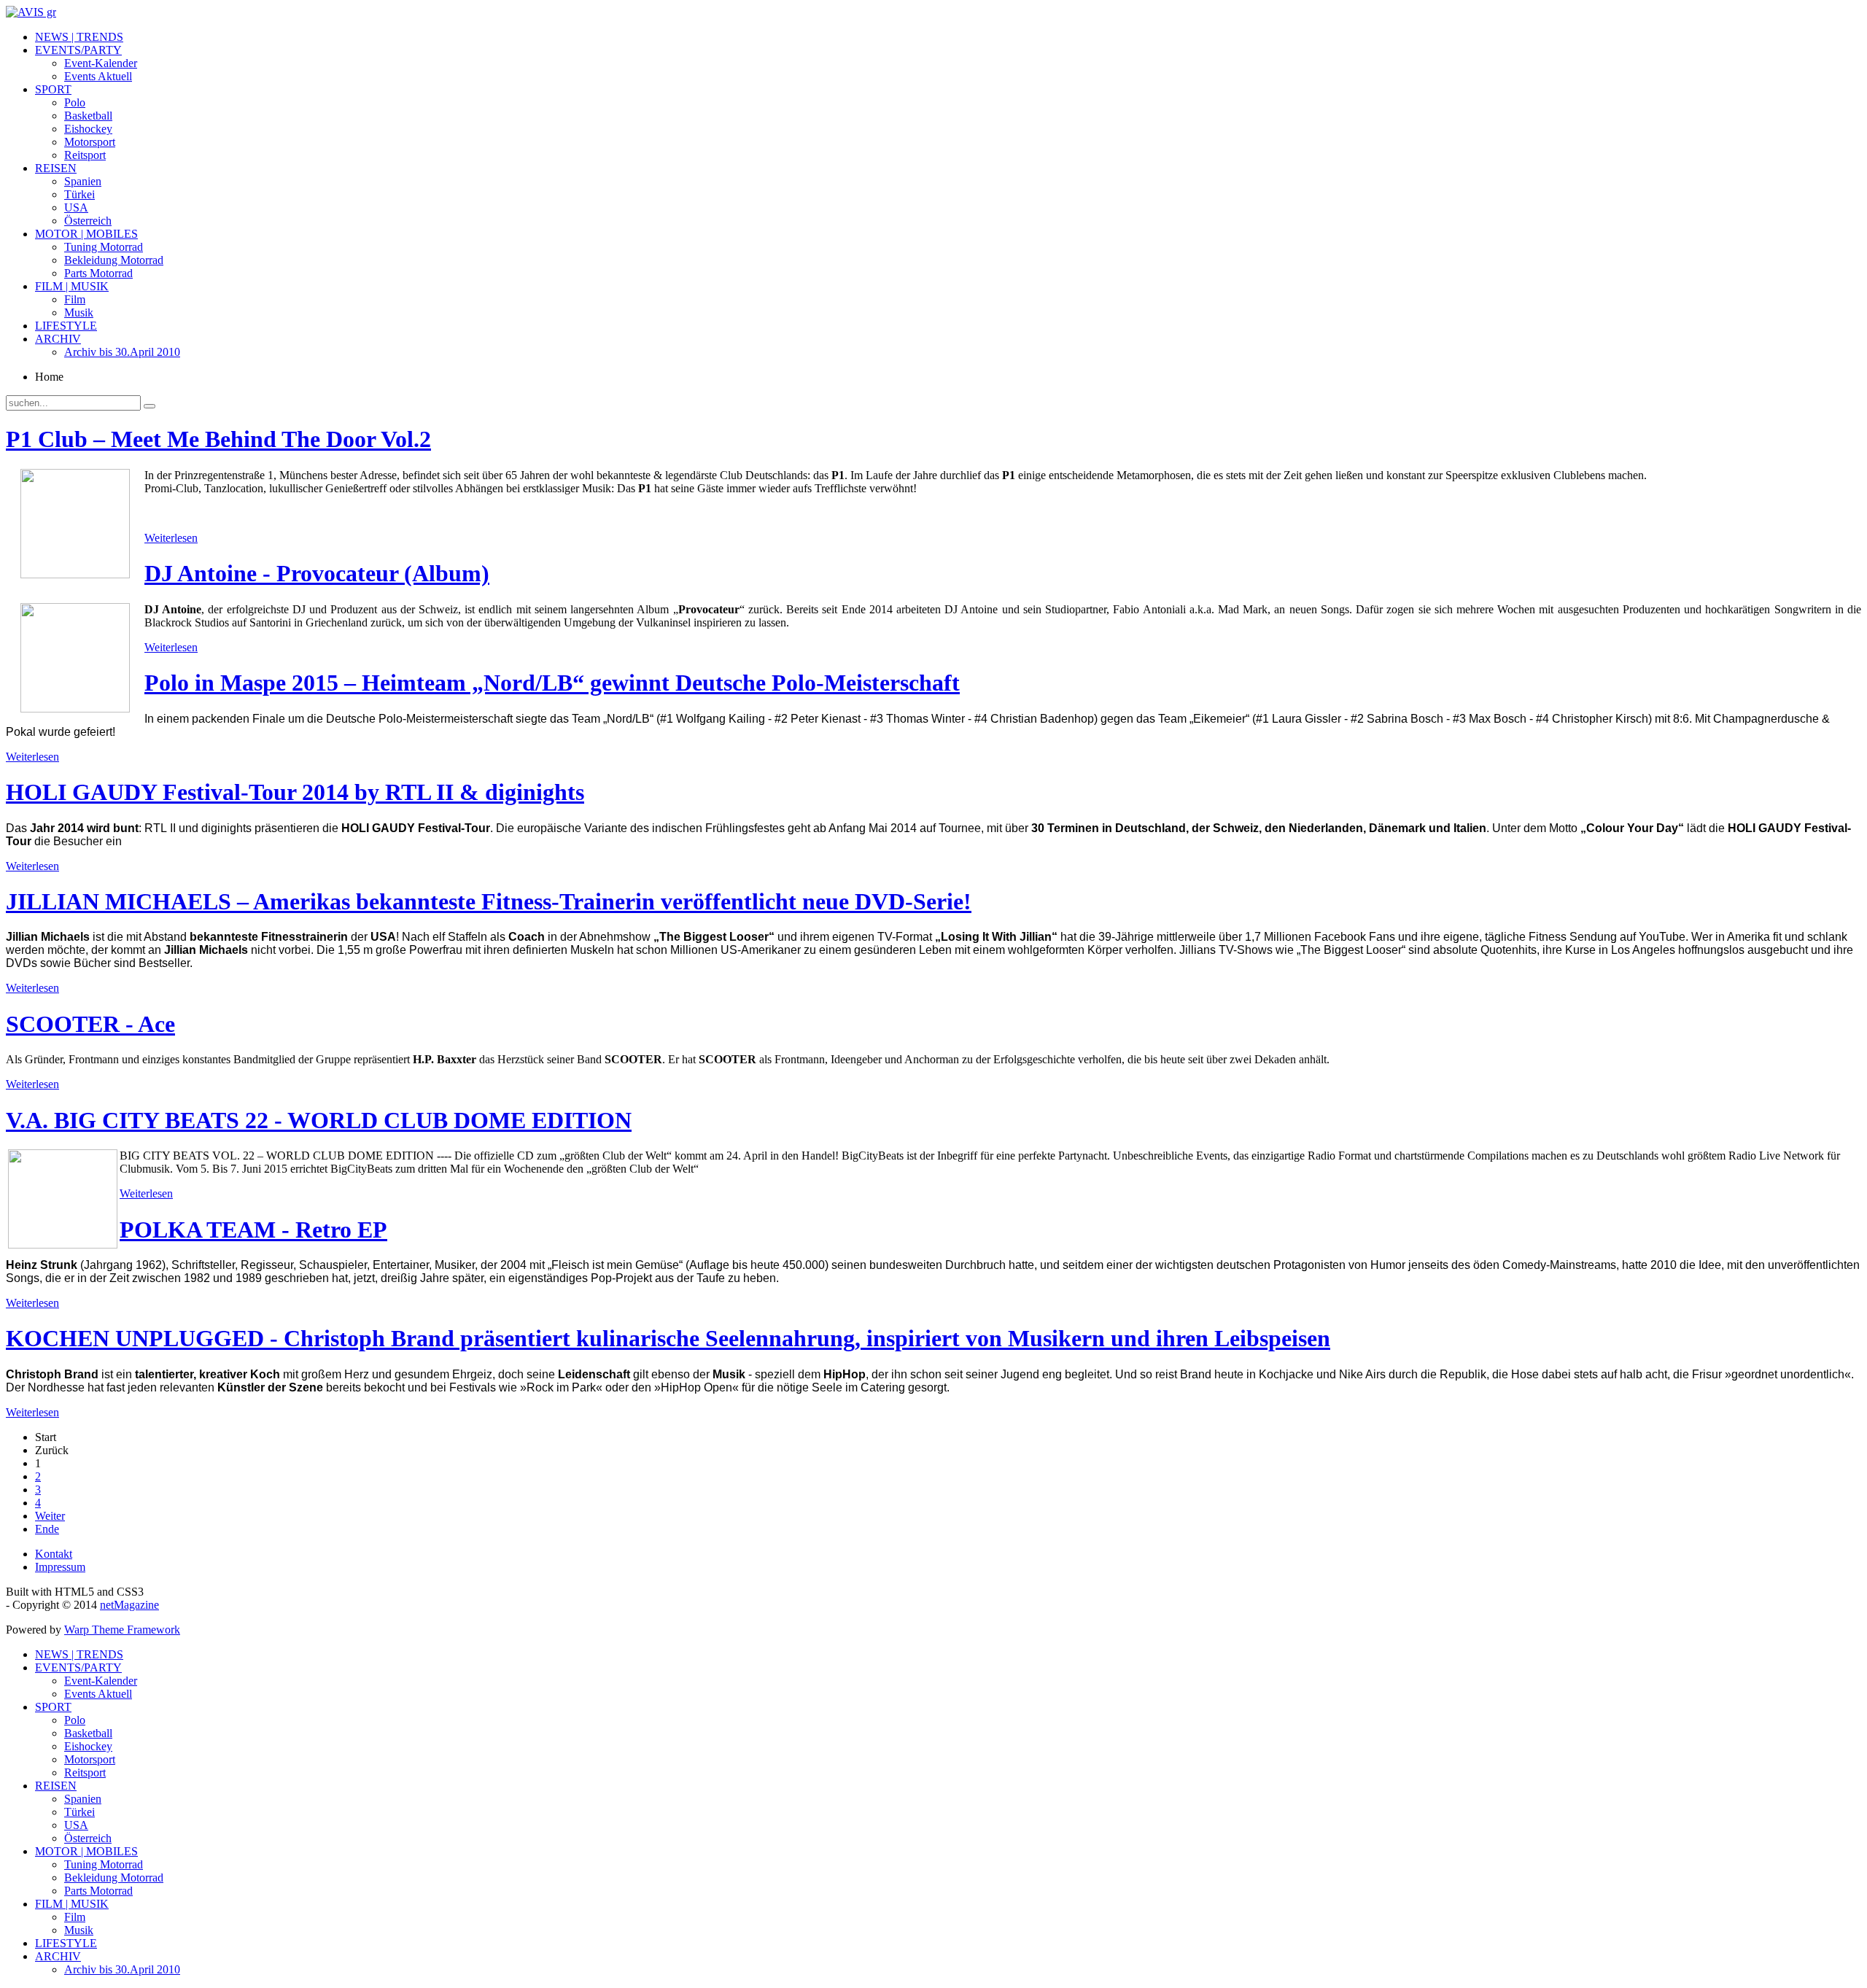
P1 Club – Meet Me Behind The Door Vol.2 (218, 439)
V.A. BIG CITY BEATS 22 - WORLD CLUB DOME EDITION (319, 1120)
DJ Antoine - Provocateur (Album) (317, 573)
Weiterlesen (171, 538)
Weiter (50, 1516)
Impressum (60, 1567)
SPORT (53, 89)
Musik (79, 312)
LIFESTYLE (66, 326)
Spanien (83, 181)
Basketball (88, 116)
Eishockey (88, 129)
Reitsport (85, 155)
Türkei (79, 194)
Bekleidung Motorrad (114, 260)
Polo (75, 102)
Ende (47, 1529)
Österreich (88, 221)
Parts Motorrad (98, 273)
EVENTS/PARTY (78, 50)
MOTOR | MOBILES (86, 234)
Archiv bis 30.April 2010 (122, 352)
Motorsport (90, 142)
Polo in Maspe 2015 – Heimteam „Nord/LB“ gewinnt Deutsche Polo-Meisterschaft (552, 683)
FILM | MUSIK (72, 286)
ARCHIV (58, 339)
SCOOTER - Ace (90, 1024)
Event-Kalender (101, 63)
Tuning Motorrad (104, 247)
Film (75, 299)
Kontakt (54, 1554)
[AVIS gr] (31, 12)
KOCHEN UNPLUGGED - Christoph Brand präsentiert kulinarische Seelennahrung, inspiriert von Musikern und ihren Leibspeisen (668, 1338)
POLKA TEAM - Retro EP (253, 1230)
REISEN (56, 168)
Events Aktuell (98, 76)
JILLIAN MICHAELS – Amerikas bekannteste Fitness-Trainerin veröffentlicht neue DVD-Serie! (489, 901)
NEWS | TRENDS (79, 37)
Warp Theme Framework (122, 1630)
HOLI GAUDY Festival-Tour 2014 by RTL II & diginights (295, 792)
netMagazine (129, 1605)
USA (76, 207)
